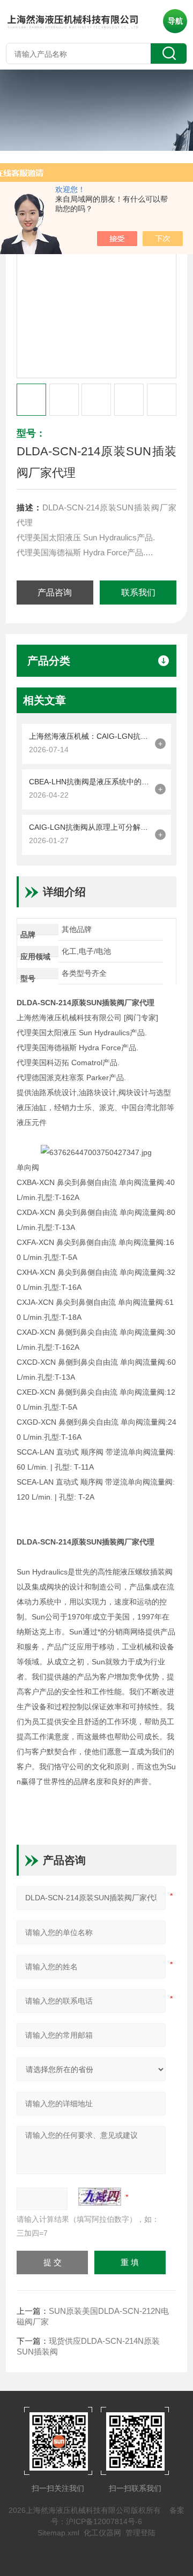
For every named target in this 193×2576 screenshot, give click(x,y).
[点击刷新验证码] (100, 2197)
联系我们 (138, 593)
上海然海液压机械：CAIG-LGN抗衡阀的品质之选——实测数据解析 (89, 736)
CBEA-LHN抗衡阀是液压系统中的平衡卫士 (89, 782)
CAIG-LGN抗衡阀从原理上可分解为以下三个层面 (89, 827)
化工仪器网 (102, 2533)
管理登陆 (140, 2533)
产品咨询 (55, 593)
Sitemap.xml (58, 2533)
